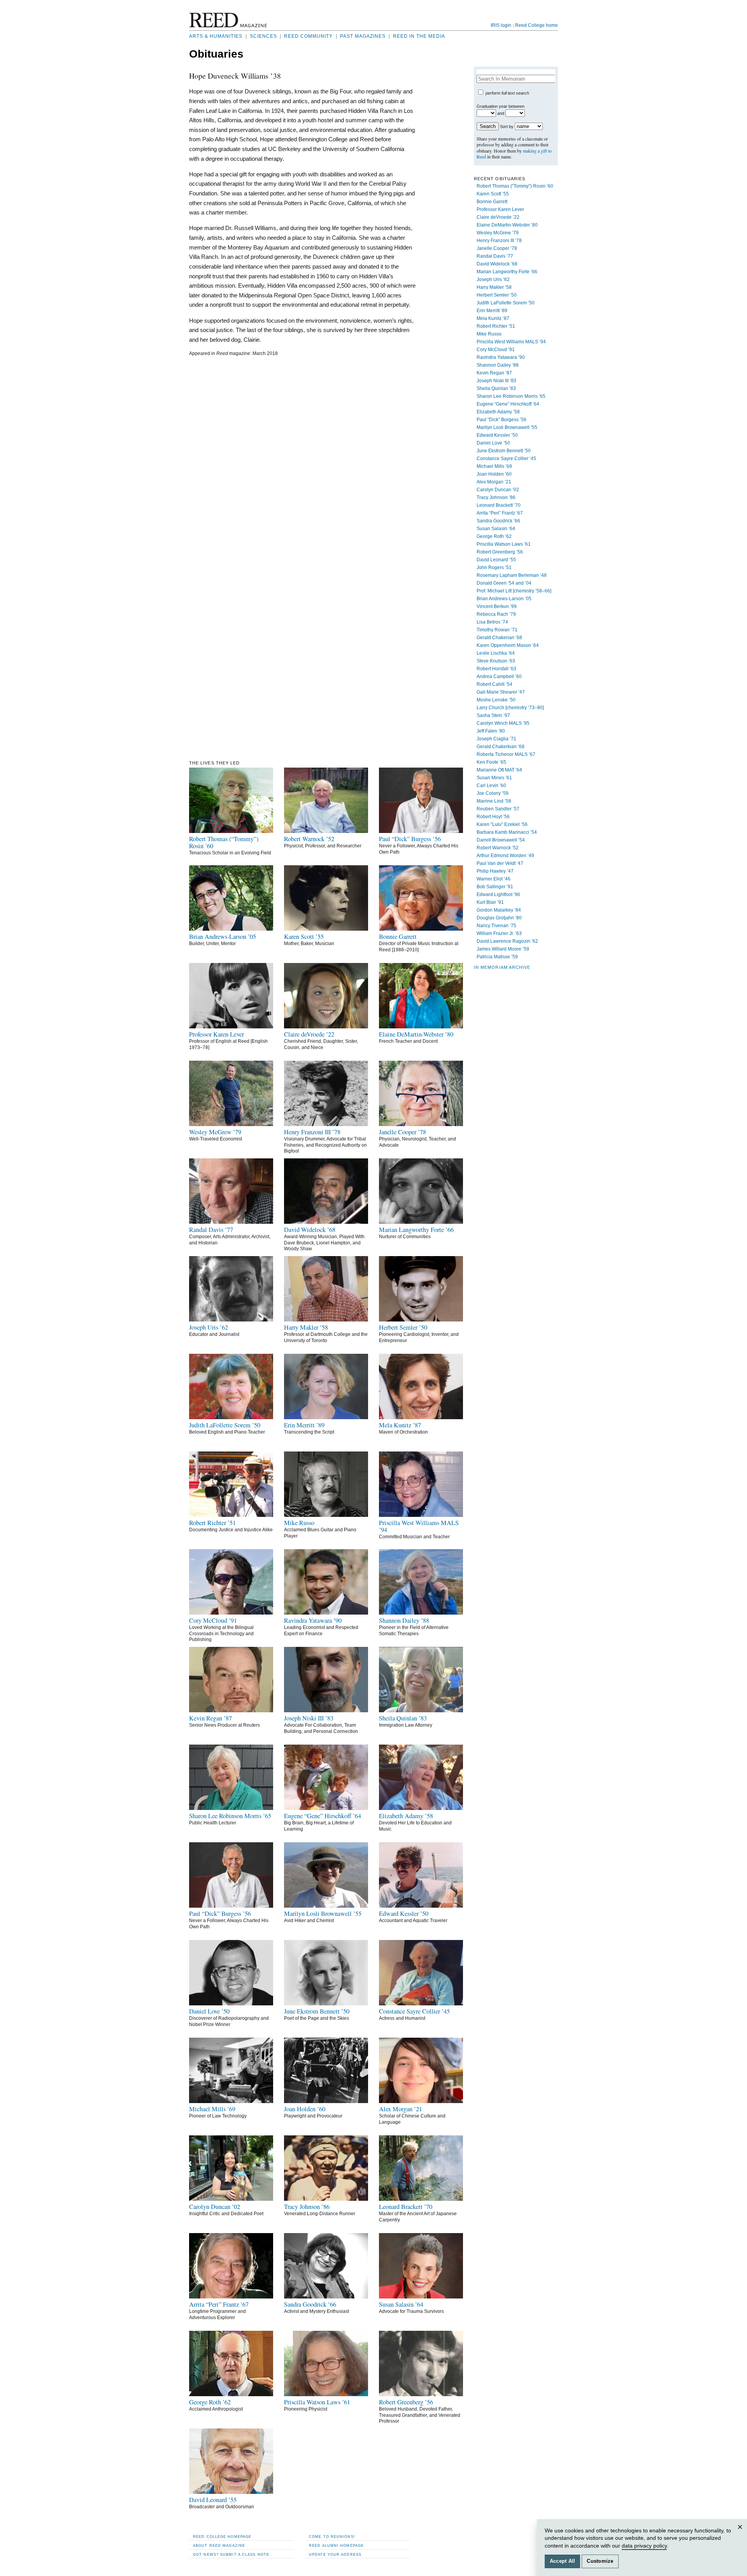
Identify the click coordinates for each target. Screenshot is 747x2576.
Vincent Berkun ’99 (497, 606)
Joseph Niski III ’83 (496, 381)
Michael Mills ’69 (494, 466)
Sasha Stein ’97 (493, 715)
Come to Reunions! (332, 2536)
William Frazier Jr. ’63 (499, 933)
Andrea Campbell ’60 (499, 677)
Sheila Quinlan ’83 (496, 388)
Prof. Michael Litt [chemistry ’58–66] (514, 591)
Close (741, 2535)
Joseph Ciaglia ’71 (496, 739)
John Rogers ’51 (494, 568)
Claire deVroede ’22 (498, 217)
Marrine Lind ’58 (494, 801)
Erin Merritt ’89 (492, 311)
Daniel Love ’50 (493, 443)
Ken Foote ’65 (491, 762)
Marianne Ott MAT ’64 (499, 770)
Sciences (263, 36)
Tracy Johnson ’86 (496, 497)
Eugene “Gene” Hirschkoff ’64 (508, 404)
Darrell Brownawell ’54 (501, 840)
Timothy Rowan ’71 (497, 630)
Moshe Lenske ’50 (496, 700)
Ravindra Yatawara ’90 (501, 357)
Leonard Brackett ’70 (499, 505)
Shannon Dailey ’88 (498, 365)
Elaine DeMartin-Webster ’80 (507, 225)
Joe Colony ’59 (493, 793)
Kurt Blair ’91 (490, 902)
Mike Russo (489, 334)
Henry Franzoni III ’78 (499, 241)
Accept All (563, 2561)
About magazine (219, 2545)
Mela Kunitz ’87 (493, 318)
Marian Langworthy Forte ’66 (507, 272)
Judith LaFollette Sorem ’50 (506, 303)
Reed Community (308, 36)
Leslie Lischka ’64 (496, 653)
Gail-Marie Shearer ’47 (501, 692)
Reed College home (537, 25)
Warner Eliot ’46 (494, 879)
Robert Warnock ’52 (498, 848)
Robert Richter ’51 (496, 326)
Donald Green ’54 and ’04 (504, 583)
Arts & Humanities (216, 36)
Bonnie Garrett (492, 202)
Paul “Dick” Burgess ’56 (502, 420)
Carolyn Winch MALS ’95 (503, 723)
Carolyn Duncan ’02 (498, 490)
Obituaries (216, 54)
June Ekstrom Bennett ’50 (504, 451)
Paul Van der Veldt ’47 (500, 863)
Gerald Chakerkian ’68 (501, 747)
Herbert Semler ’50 (497, 295)
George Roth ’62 (494, 536)
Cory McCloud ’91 (496, 350)
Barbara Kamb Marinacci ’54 (507, 832)
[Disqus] (302, 459)
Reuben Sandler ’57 (498, 809)
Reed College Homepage (222, 2536)
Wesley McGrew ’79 (498, 233)
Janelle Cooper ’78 (497, 248)
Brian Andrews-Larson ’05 (504, 599)
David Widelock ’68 (497, 264)
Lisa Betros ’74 (492, 622)
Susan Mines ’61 (494, 778)
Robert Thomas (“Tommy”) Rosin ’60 (515, 186)
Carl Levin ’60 (491, 785)
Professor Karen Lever (500, 209)
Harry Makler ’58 (494, 287)
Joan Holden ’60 (494, 474)
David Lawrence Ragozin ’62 (507, 941)
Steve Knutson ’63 (496, 661)
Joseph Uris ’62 (493, 279)
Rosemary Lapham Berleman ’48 (512, 575)
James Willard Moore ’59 (503, 949)
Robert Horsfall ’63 (496, 669)
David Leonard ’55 (496, 560)
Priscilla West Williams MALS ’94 (511, 342)
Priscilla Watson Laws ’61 (504, 544)
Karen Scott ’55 (493, 194)
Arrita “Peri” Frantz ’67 (500, 513)
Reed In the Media (419, 36)
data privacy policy (644, 2546)
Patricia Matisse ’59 (497, 957)
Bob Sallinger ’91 (495, 887)
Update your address (335, 2554)
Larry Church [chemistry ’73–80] (510, 708)
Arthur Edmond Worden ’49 (505, 856)
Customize (600, 2561)
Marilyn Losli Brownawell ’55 (507, 427)
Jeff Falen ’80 (491, 731)
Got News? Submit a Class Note (231, 2554)
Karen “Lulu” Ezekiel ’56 (502, 824)
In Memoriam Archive (502, 967)
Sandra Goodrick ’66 (498, 521)
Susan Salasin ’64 (496, 529)
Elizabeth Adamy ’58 (498, 412)
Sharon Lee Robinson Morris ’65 (511, 396)
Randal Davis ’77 (495, 256)
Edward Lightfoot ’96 (498, 894)
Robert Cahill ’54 (494, 684)
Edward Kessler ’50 (497, 435)
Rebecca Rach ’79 (496, 614)
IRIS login (501, 25)
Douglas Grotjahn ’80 (499, 918)
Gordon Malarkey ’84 (499, 910)
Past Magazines (363, 36)
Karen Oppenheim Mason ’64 (508, 645)
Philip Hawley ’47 (495, 871)
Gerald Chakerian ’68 (499, 638)
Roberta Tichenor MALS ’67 (506, 754)
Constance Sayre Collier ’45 (506, 459)
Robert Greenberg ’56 (500, 552)
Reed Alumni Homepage (336, 2545)
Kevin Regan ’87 (494, 373)
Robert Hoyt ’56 (493, 817)
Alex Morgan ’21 (494, 482)
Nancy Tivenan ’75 (496, 926)
